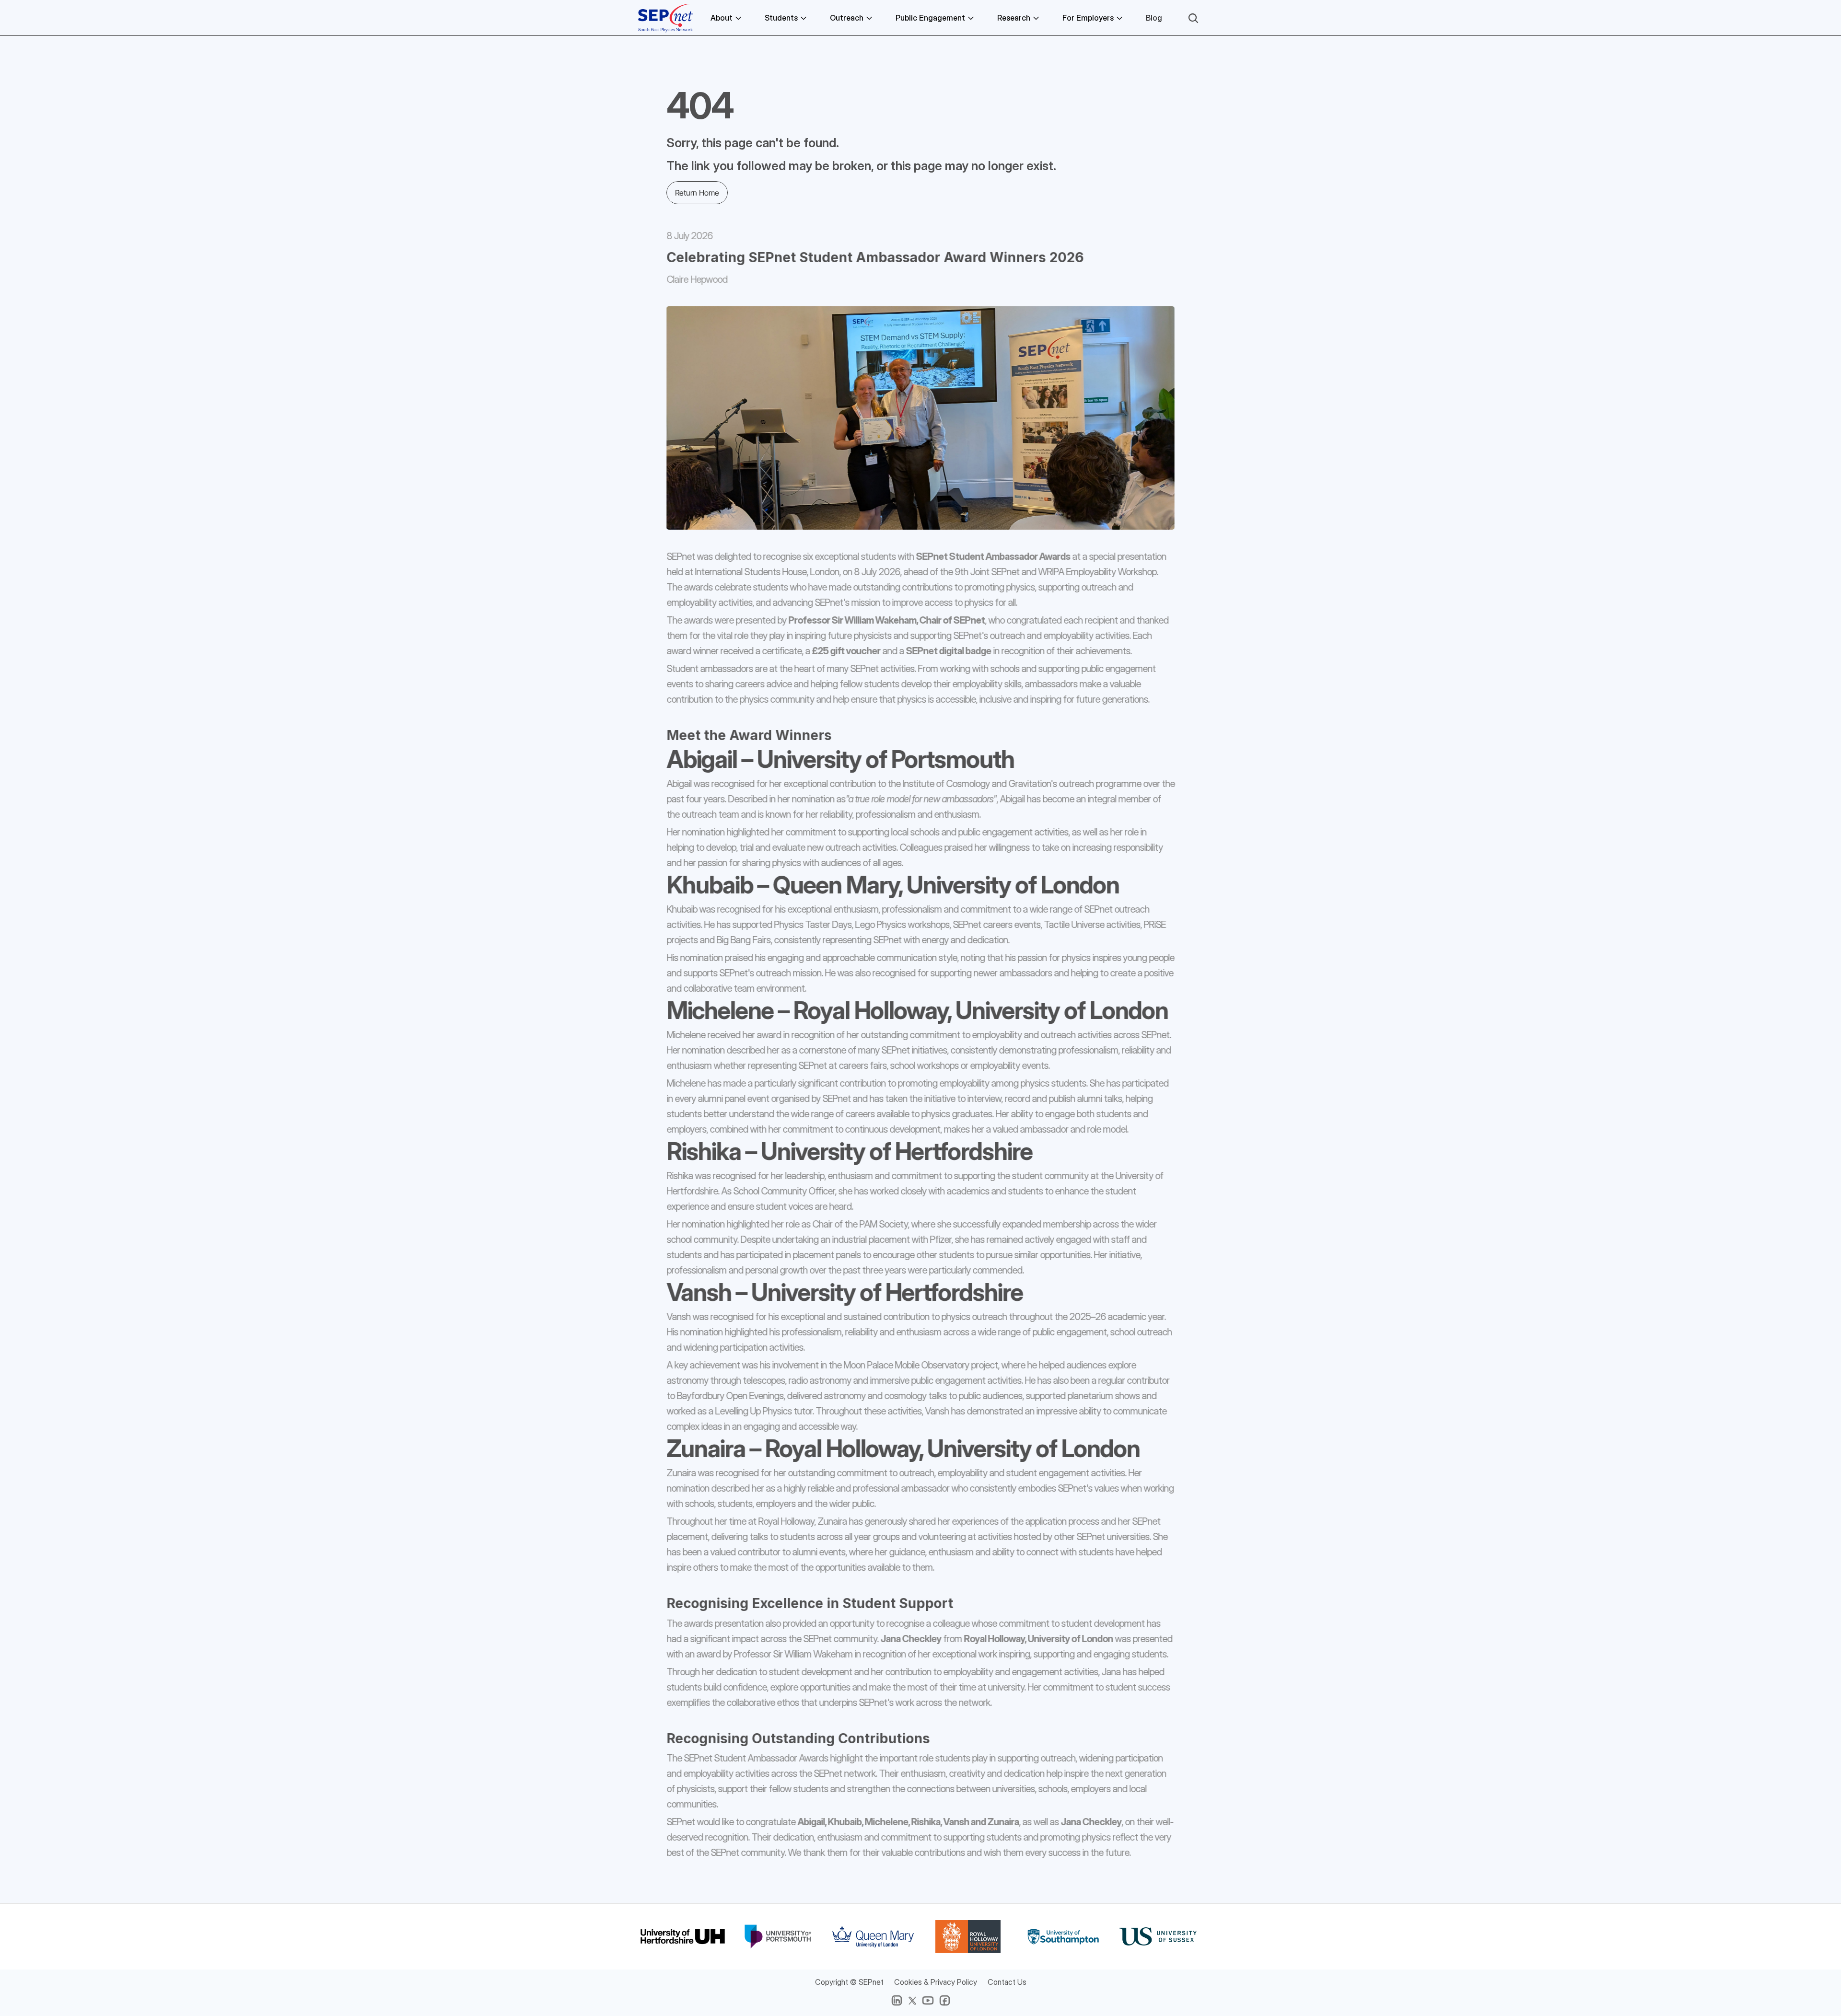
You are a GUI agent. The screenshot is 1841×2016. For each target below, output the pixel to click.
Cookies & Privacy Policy (936, 1982)
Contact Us (1007, 1982)
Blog (1154, 18)
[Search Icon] (1193, 18)
